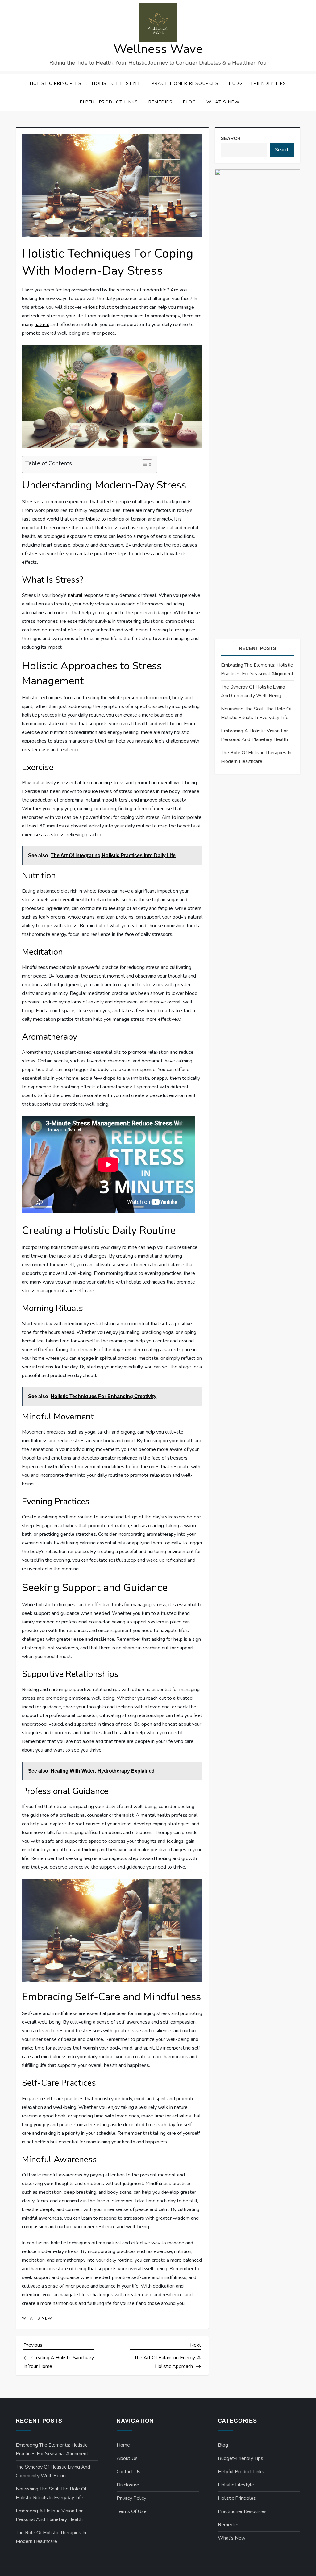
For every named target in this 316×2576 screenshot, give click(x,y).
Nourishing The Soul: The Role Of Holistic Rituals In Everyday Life (256, 713)
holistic (106, 307)
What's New (37, 2319)
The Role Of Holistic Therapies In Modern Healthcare (256, 757)
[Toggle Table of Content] (144, 464)
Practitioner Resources (185, 84)
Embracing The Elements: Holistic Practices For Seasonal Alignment (257, 669)
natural (42, 325)
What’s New (223, 102)
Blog (189, 102)
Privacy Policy (131, 2498)
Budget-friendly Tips (258, 84)
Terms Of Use (132, 2511)
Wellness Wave (158, 49)
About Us (127, 2458)
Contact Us (129, 2472)
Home (123, 2445)
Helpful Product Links (107, 102)
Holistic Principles (56, 84)
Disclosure (128, 2485)
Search (231, 138)
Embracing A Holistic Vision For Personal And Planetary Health (254, 735)
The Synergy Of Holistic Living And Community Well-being (253, 691)
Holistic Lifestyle (116, 84)
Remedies (160, 102)
